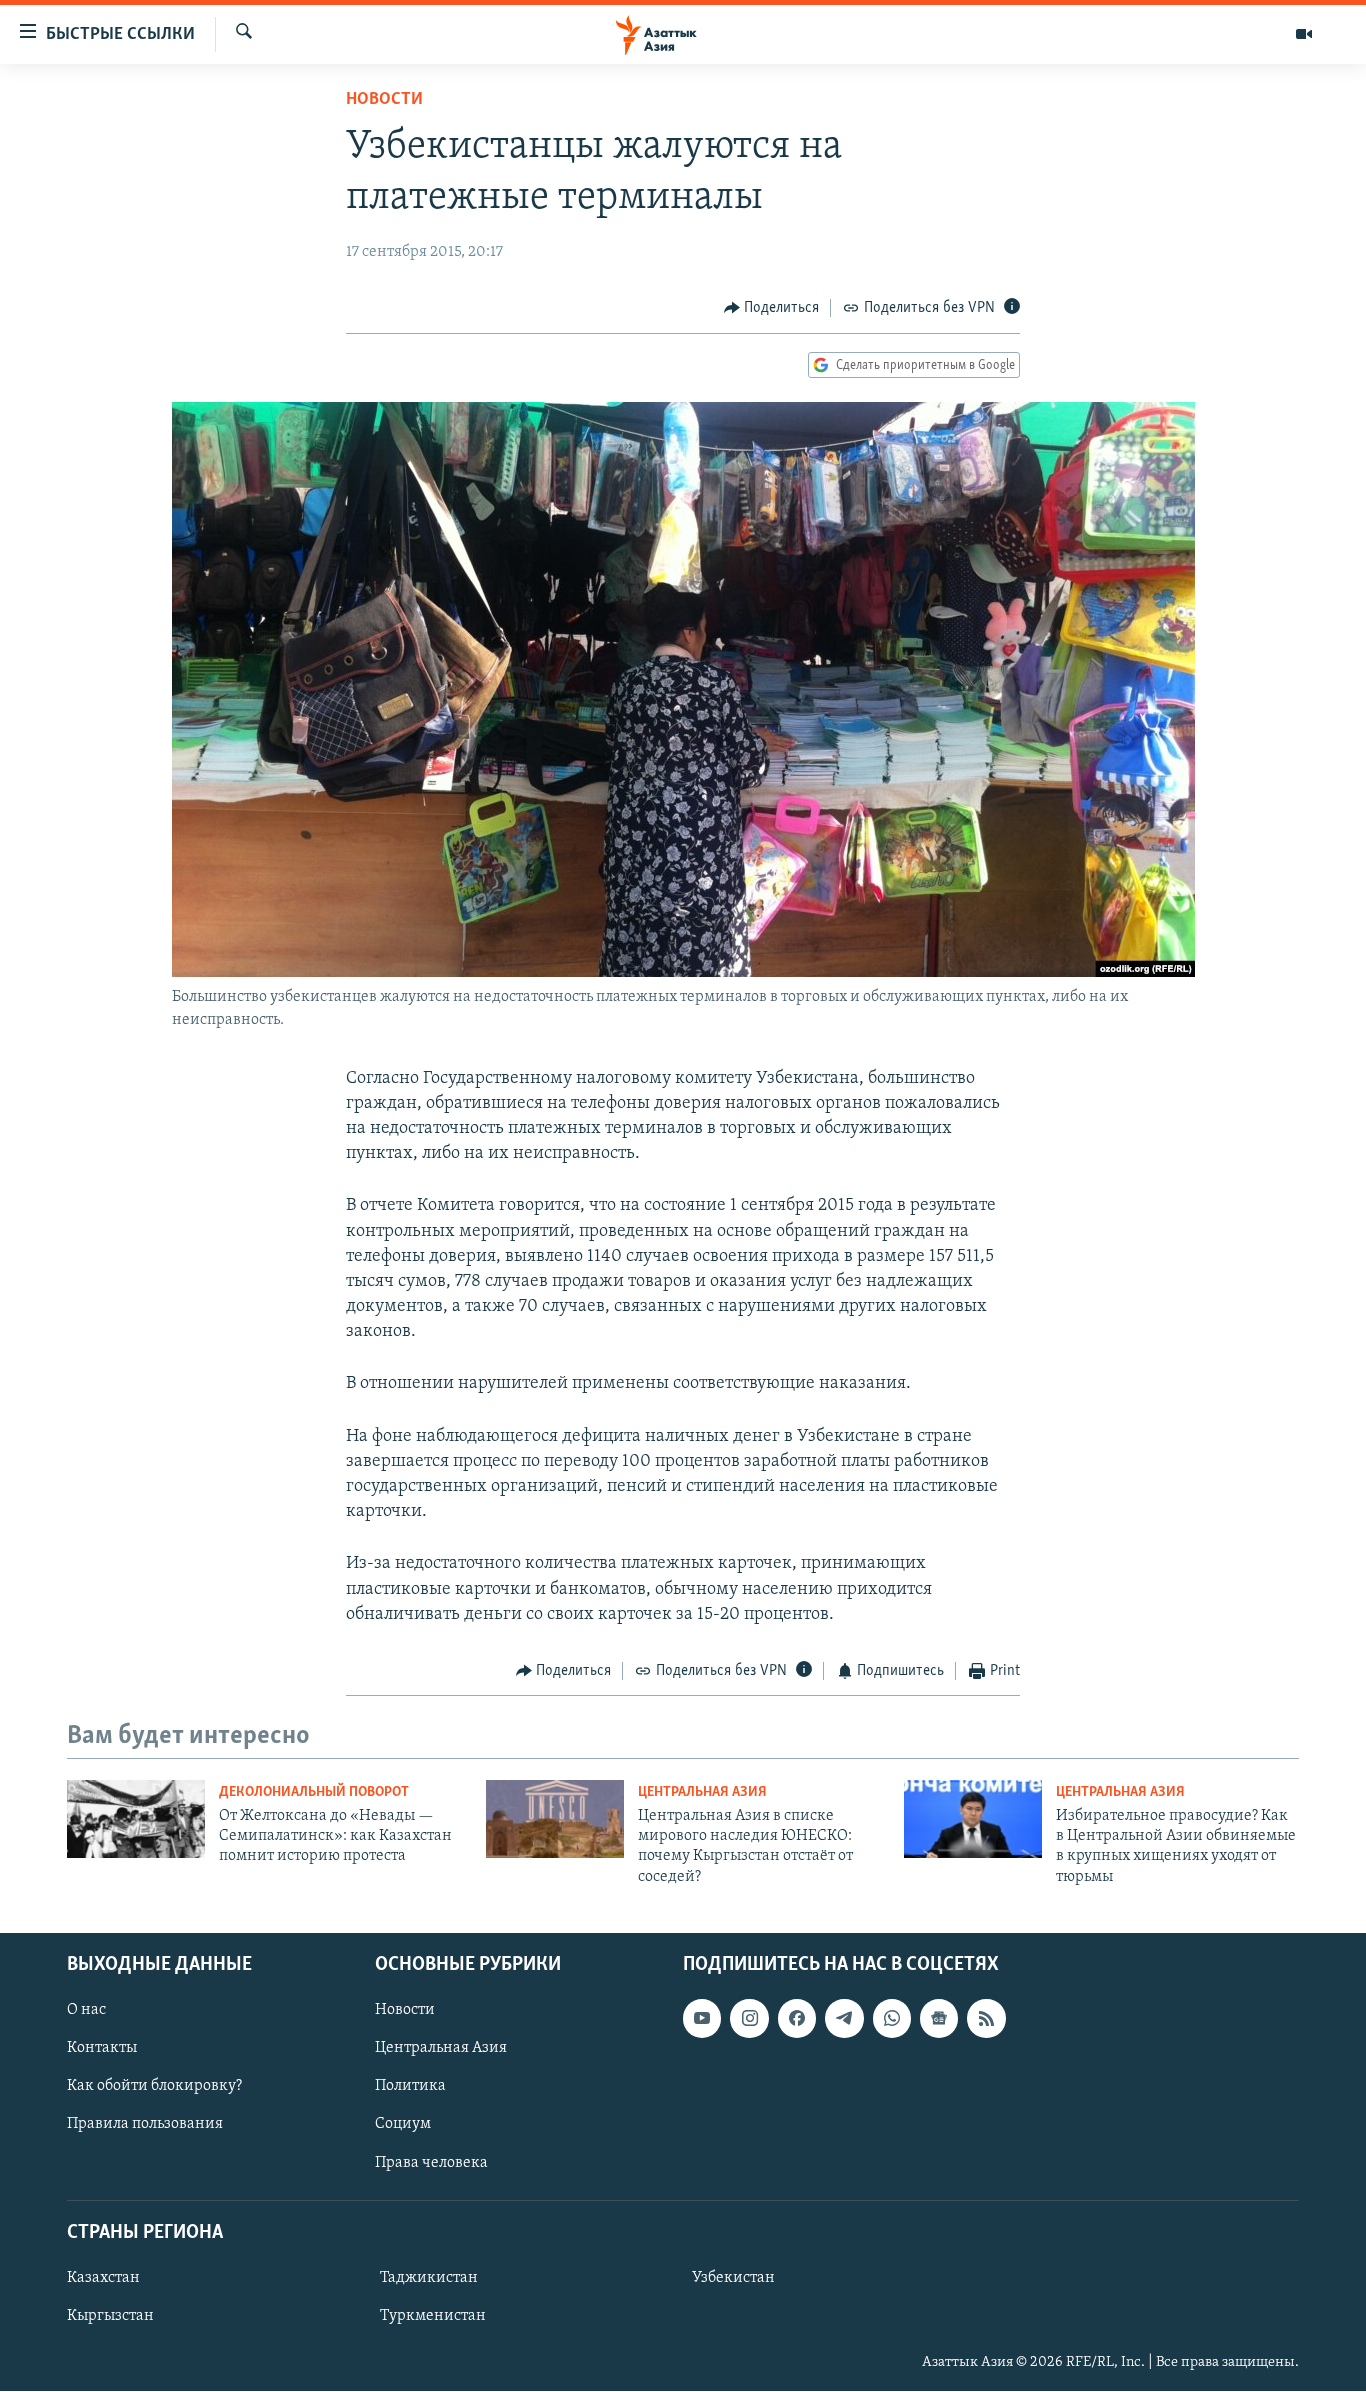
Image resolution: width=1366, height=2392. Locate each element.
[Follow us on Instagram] (749, 2018)
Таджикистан (429, 2278)
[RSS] (986, 2018)
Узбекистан (733, 2278)
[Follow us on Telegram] (844, 2018)
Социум (403, 2125)
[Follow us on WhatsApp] (892, 2018)
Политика (410, 2087)
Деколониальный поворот (314, 1792)
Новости (384, 100)
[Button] (772, 308)
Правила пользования (145, 2125)
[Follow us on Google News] (939, 2018)
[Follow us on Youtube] (702, 2018)
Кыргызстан (110, 2316)
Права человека (431, 2163)
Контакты (102, 2048)
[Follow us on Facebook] (797, 2018)
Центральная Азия (702, 1792)
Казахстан (103, 2278)
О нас (86, 2010)
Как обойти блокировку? (154, 2087)
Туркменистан (433, 2316)
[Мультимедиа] (1304, 34)
